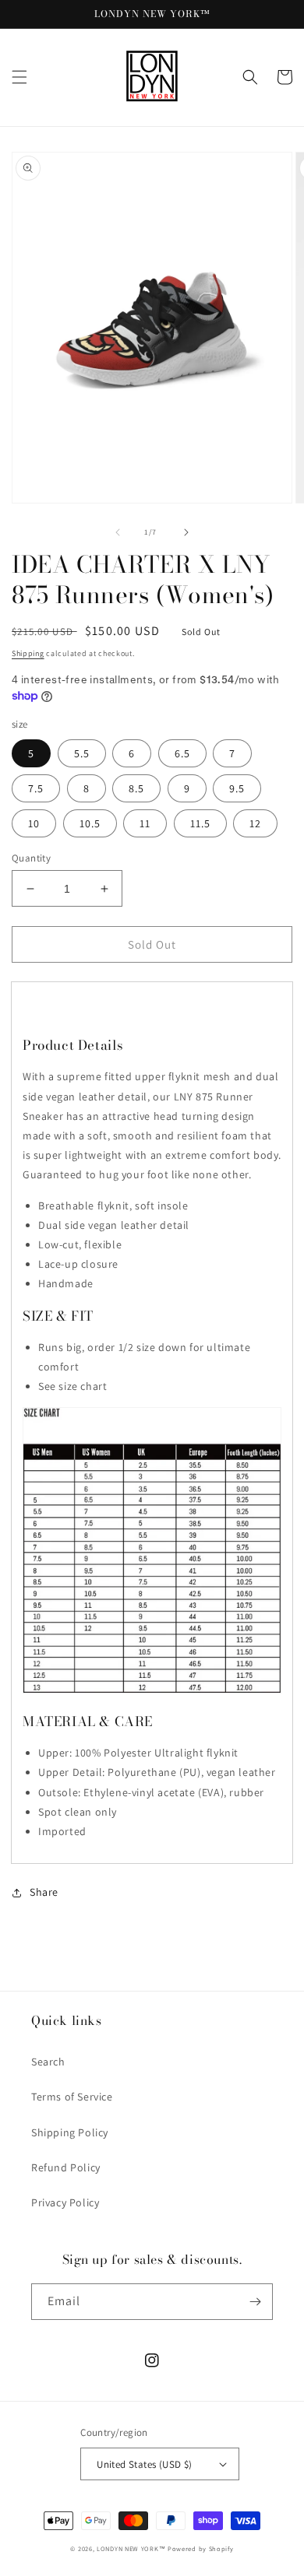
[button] (19, 77)
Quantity (31, 858)
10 (34, 823)
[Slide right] (186, 532)
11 (145, 823)
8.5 (136, 788)
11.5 (200, 823)
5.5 (82, 753)
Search (48, 2062)
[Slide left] (118, 532)
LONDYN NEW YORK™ (131, 2548)
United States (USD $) (144, 2464)
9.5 (237, 788)
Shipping (28, 653)
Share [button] (44, 1892)
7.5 (36, 788)
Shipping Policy (70, 2132)
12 (255, 823)
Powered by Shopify (201, 2548)
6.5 (182, 753)
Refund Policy (66, 2167)
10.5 (90, 823)
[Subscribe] (255, 2302)
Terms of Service (72, 2097)
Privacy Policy (65, 2202)
